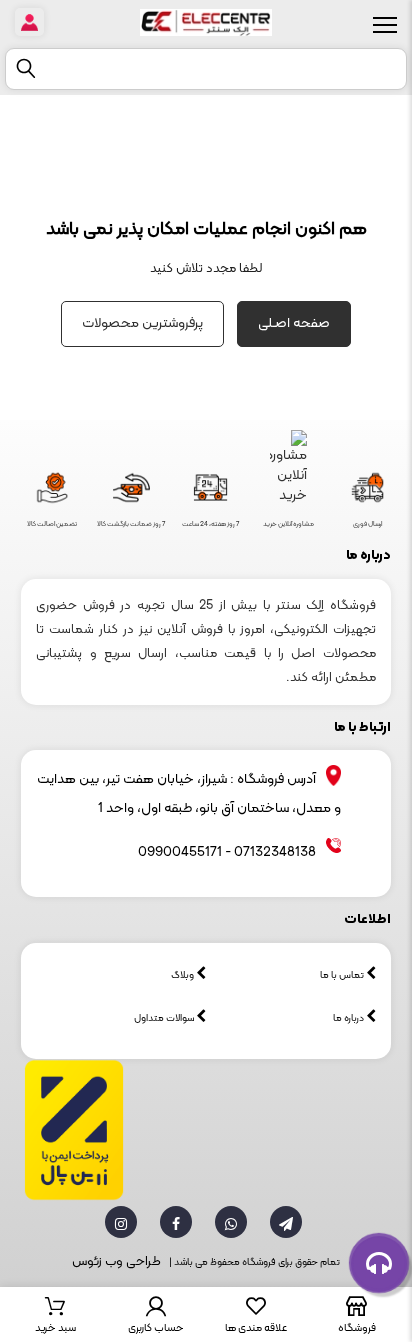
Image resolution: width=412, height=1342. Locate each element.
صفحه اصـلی (294, 323)
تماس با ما (343, 975)
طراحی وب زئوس (116, 1262)
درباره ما (349, 1018)
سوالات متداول (165, 1018)
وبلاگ (183, 975)
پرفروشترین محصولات (142, 323)
